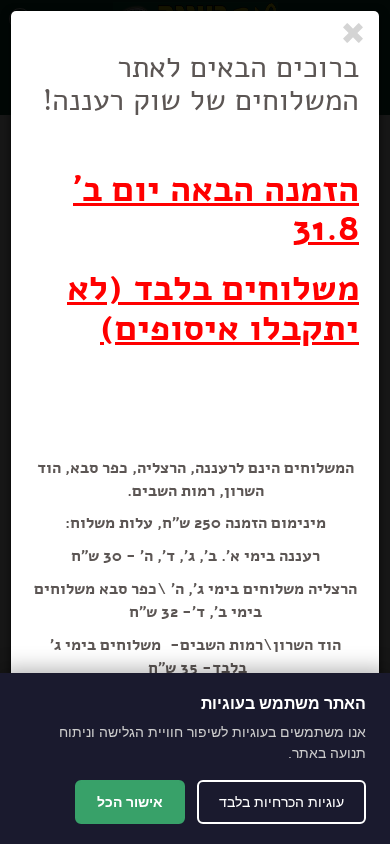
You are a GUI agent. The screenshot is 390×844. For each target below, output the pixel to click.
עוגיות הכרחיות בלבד (281, 802)
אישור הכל (130, 802)
